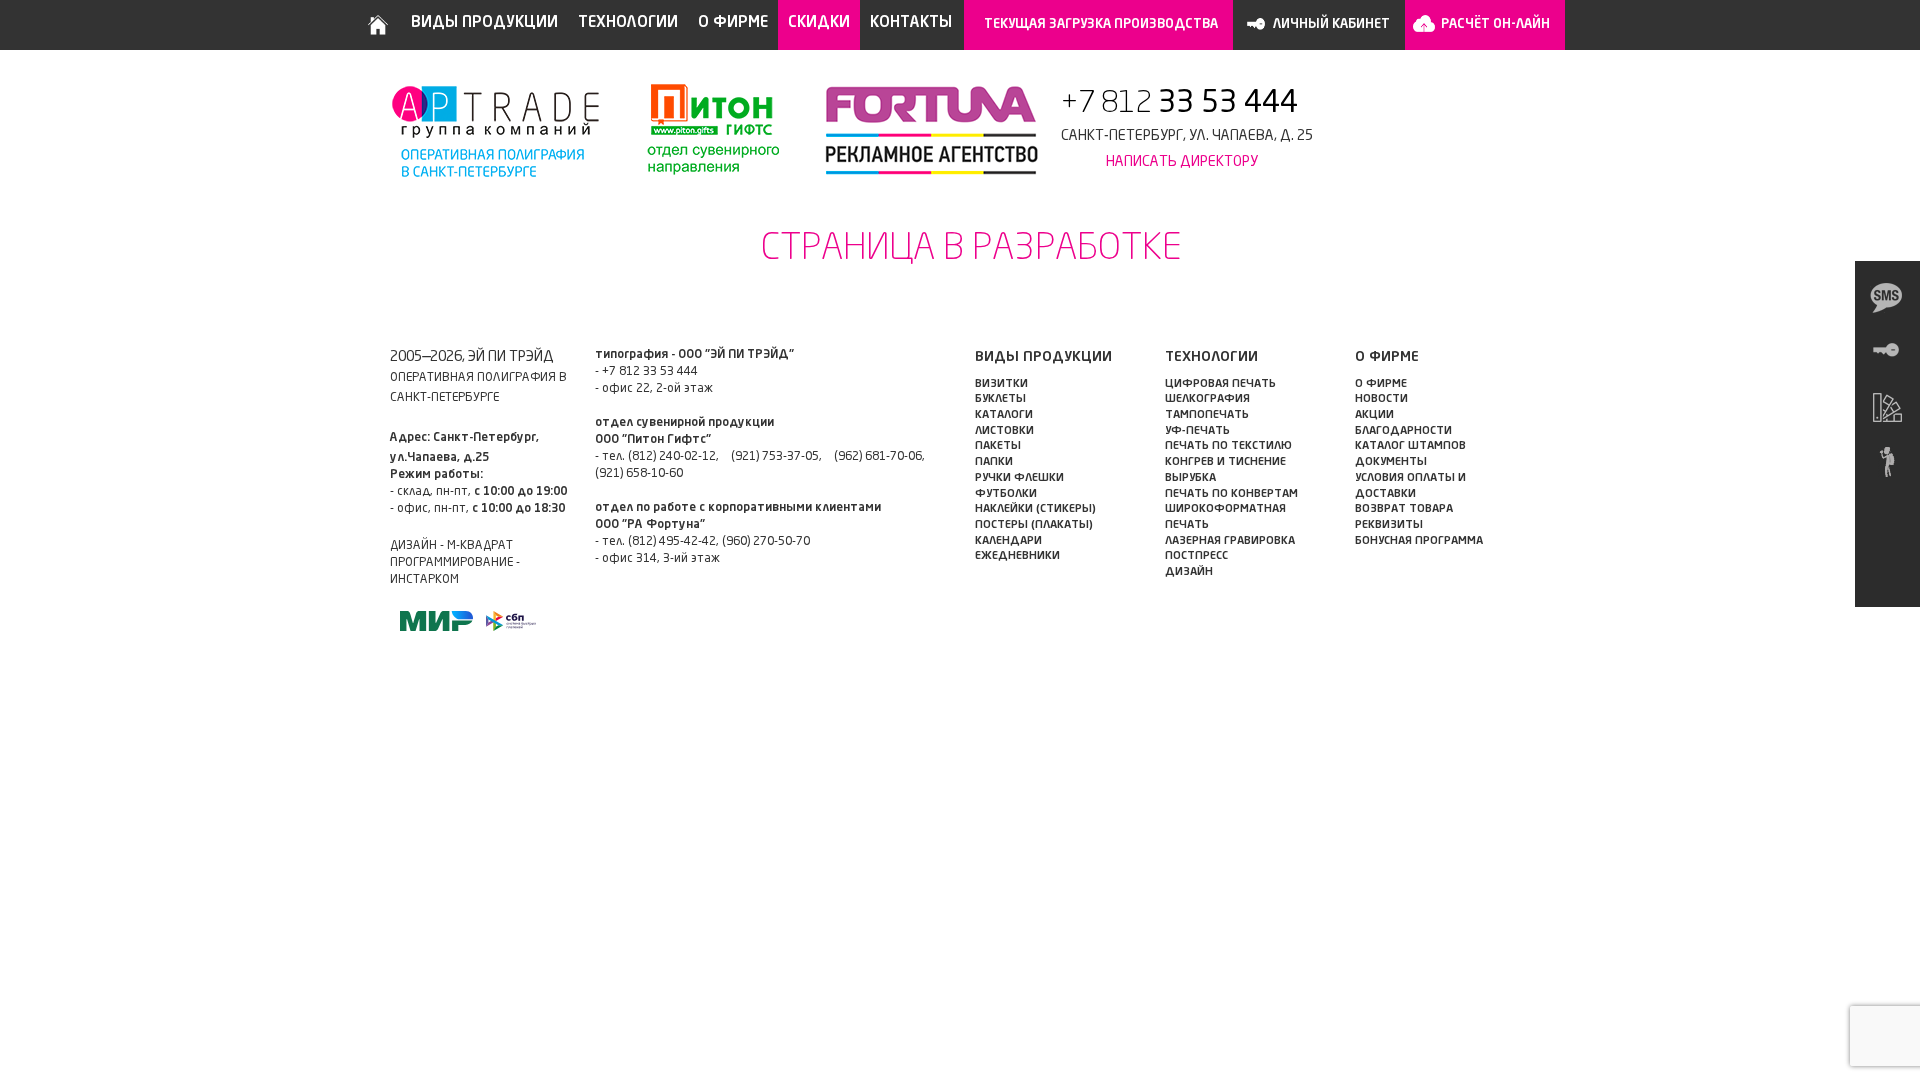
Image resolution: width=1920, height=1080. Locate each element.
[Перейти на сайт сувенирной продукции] (702, 130)
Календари (1008, 541)
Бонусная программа (1419, 541)
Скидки (819, 23)
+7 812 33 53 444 (650, 372)
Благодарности (1403, 431)
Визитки (1001, 384)
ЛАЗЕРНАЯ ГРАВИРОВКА (1230, 541)
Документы (1391, 462)
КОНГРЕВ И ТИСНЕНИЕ (1225, 462)
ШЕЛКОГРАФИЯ (1207, 399)
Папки (994, 462)
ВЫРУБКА (1190, 478)
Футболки (1006, 494)
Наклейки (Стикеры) (1035, 509)
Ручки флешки (1019, 478)
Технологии (628, 23)
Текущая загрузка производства (1101, 24)
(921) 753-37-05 (775, 457)
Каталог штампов (1410, 446)
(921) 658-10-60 (639, 474)
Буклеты (1000, 399)
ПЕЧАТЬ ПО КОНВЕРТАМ (1231, 494)
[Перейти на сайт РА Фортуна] (920, 130)
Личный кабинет (1331, 24)
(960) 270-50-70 (766, 542)
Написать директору (1182, 162)
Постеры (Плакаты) (1034, 525)
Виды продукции (484, 23)
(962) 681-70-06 (878, 457)
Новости (1381, 399)
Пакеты (998, 446)
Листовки (1004, 431)
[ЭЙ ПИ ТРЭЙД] (497, 130)
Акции (1374, 415)
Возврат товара (1404, 509)
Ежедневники (1017, 556)
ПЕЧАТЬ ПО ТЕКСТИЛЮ (1228, 446)
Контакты (911, 23)
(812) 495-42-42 (672, 542)
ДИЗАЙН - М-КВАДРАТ (451, 546)
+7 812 (1179, 104)
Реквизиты (1389, 525)
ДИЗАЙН (1189, 572)
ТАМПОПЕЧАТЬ (1207, 415)
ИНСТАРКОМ (424, 580)
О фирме (733, 23)
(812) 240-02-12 (672, 457)
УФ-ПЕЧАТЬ (1197, 431)
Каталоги (1004, 415)
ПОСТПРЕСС (1196, 556)
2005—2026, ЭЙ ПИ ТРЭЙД (472, 357)
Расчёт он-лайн (1495, 24)
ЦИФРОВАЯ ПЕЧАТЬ (1220, 384)
